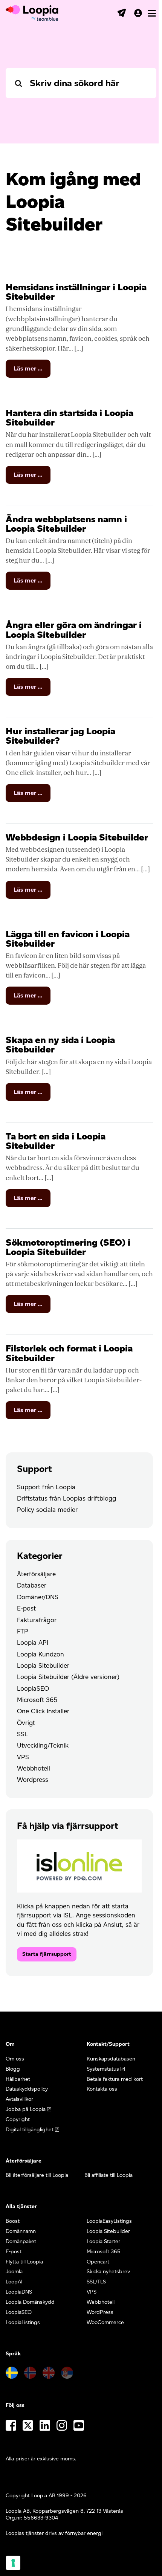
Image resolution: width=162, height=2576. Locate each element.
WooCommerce (105, 2322)
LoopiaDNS (19, 2292)
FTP (23, 1631)
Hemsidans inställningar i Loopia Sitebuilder (76, 292)
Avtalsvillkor (19, 2099)
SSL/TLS (96, 2282)
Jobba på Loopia (26, 2109)
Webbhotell (34, 1768)
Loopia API (33, 1643)
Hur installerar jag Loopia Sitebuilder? (60, 736)
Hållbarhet (18, 2079)
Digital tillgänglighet (30, 2130)
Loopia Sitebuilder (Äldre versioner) (68, 1677)
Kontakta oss (102, 2089)
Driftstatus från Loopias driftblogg (66, 1498)
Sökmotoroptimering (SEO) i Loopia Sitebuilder (68, 1247)
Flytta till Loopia (24, 2262)
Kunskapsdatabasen (111, 2059)
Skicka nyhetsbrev (108, 2272)
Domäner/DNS (38, 1597)
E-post (26, 1608)
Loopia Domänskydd (30, 2302)
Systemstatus (103, 2069)
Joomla (14, 2272)
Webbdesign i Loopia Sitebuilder (77, 837)
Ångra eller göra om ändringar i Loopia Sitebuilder (74, 630)
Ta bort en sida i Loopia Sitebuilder (56, 1141)
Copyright (18, 2119)
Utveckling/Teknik (43, 1745)
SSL (22, 1734)
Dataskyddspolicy (27, 2089)
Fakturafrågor (37, 1620)
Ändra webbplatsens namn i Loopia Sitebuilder (66, 524)
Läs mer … (32, 371)
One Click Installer (43, 1711)
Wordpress (33, 1780)
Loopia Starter (103, 2241)
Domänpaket (21, 2241)
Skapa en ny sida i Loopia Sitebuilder (60, 1045)
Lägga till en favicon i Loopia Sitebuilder (68, 939)
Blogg (13, 2069)
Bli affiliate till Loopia (109, 2175)
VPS (23, 1757)
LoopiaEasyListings (109, 2221)
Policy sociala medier (47, 1510)
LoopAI (14, 2282)
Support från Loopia (46, 1487)
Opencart (98, 2262)
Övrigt (26, 1723)
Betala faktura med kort (115, 2079)
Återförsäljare (36, 1574)
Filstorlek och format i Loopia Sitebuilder (69, 1353)
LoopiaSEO (33, 1688)
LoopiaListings (23, 2322)
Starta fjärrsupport (47, 1954)
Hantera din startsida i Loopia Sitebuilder (70, 418)
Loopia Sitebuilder (43, 1665)
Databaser (32, 1585)
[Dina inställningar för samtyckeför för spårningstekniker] (13, 2563)
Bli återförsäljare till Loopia (37, 2175)
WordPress (100, 2312)
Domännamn (21, 2231)
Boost (13, 2221)
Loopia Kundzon (40, 1654)
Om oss (15, 2059)
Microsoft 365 (37, 1700)
